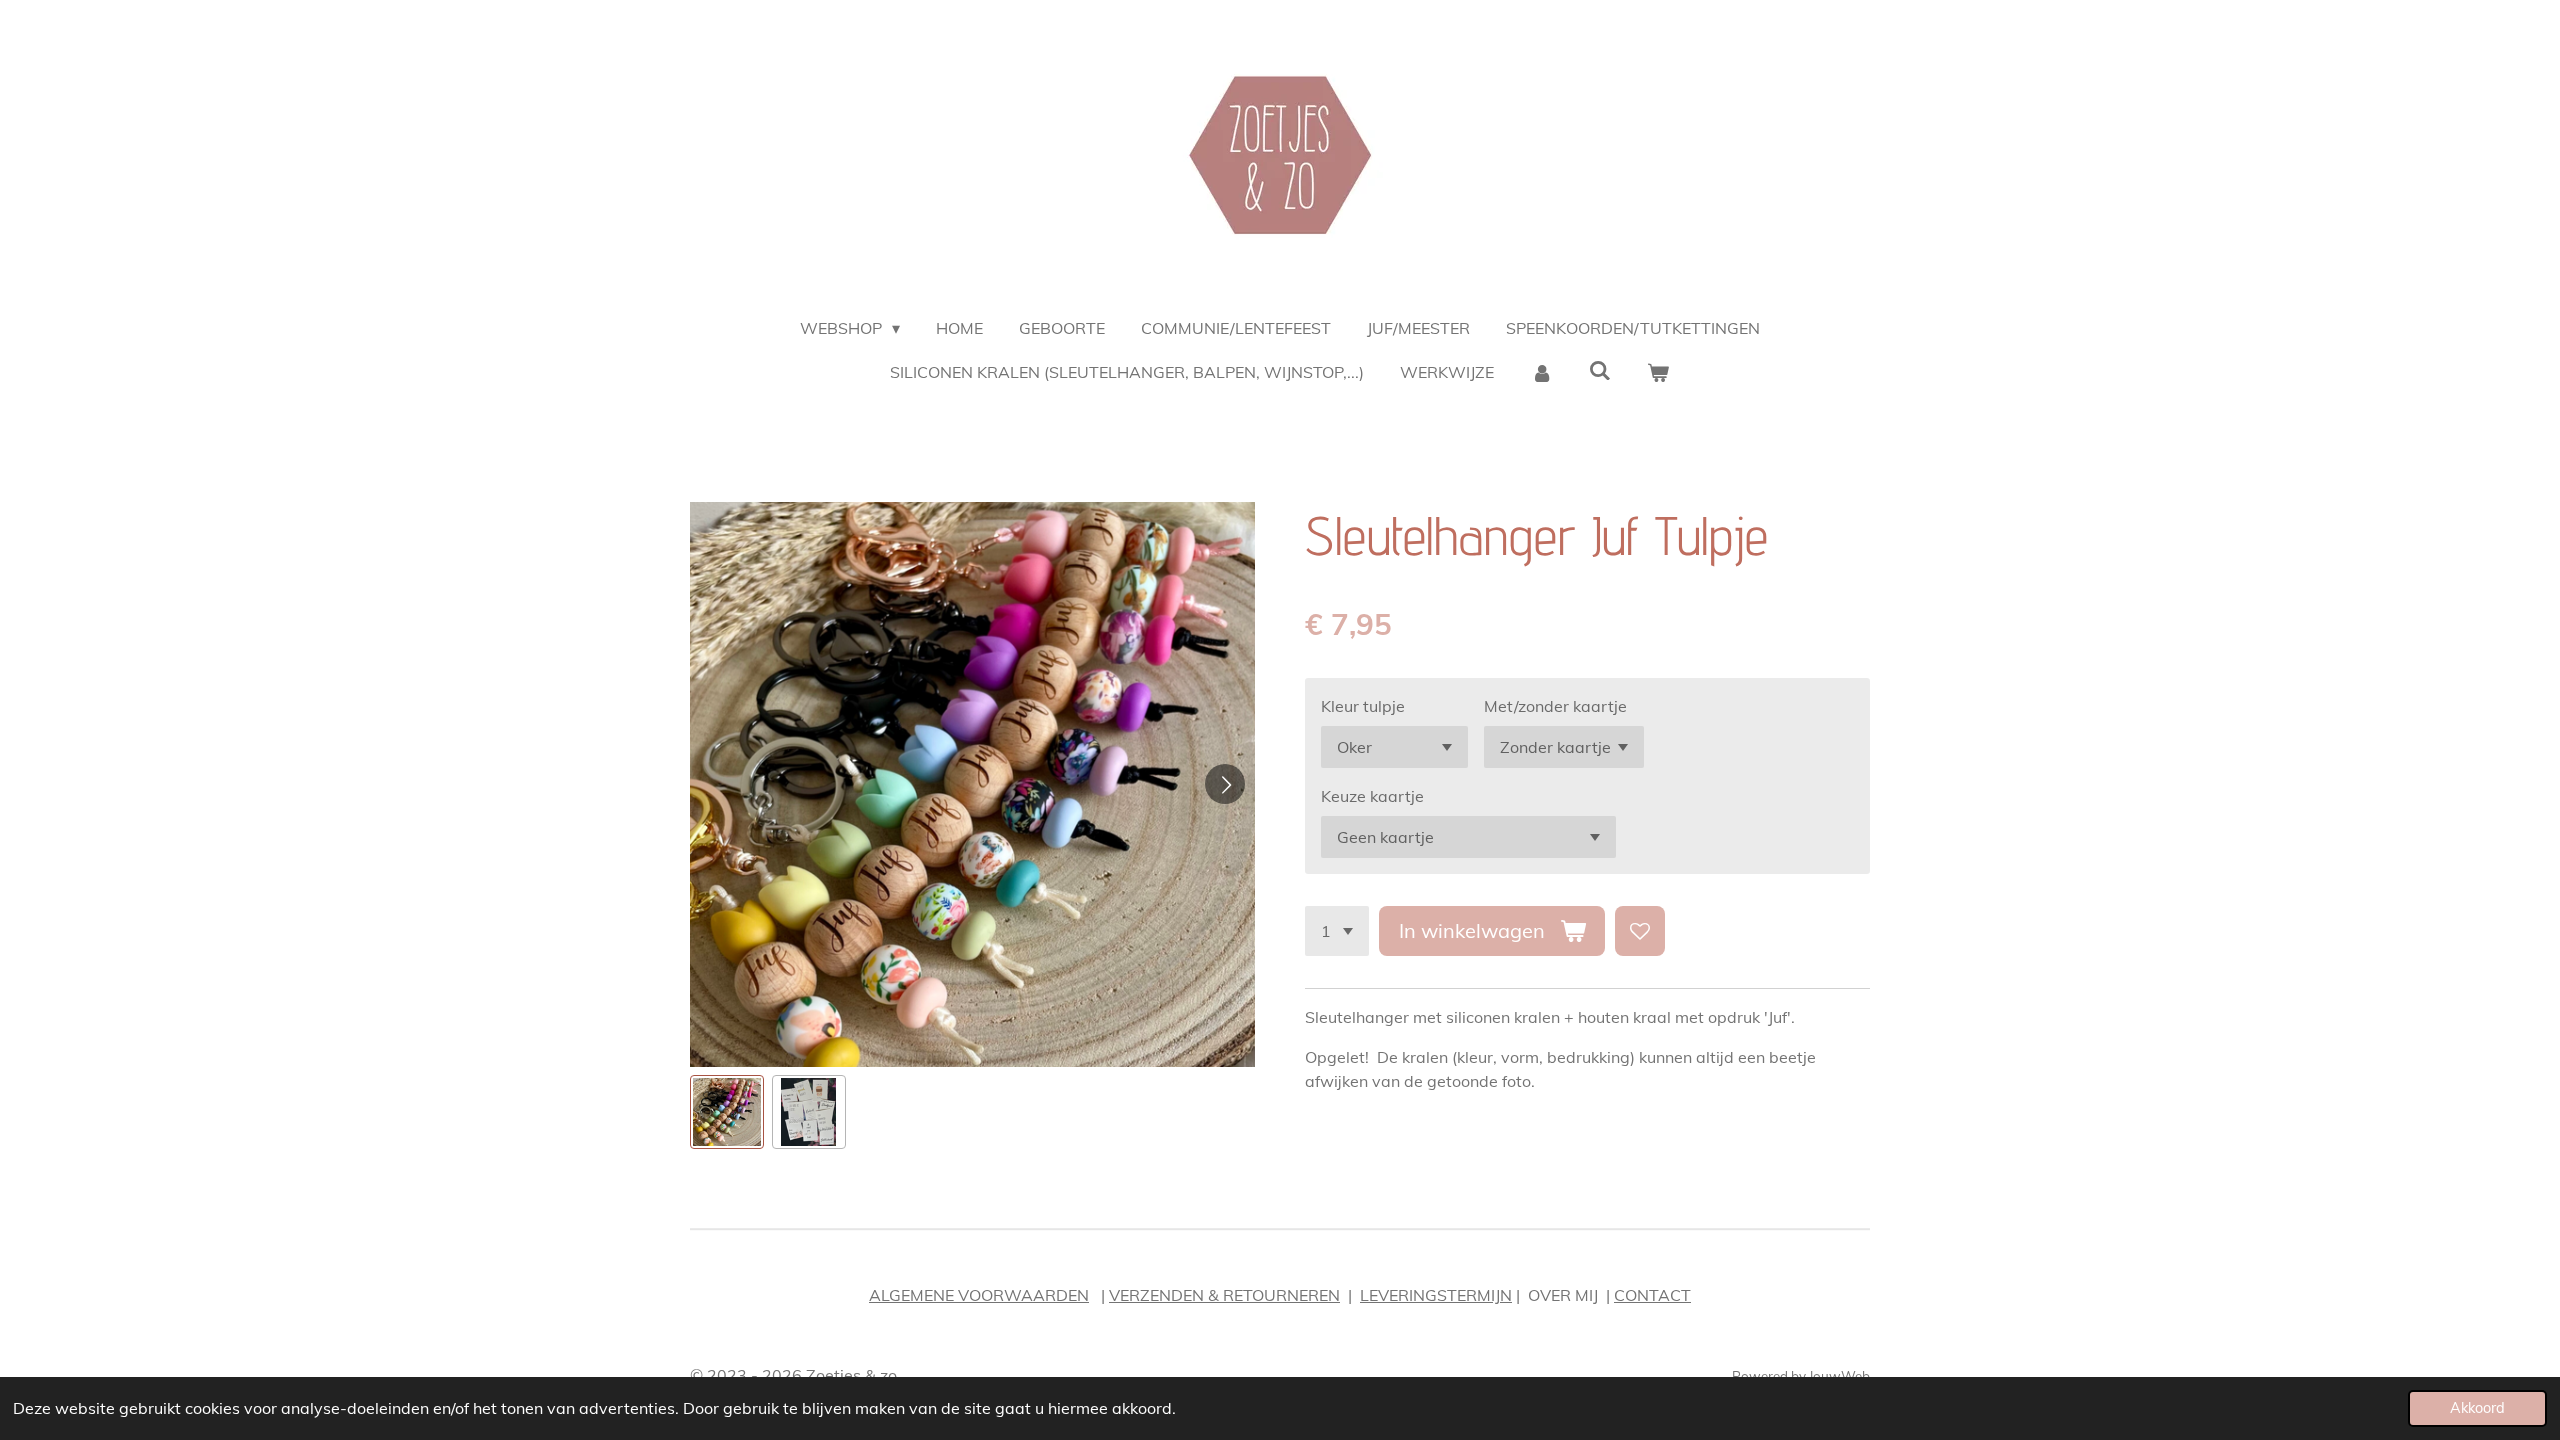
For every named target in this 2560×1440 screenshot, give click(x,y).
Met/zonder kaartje (1555, 706)
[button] (727, 1112)
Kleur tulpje (1363, 706)
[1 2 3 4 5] (1337, 931)
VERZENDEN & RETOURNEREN (1224, 1295)
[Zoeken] (1600, 370)
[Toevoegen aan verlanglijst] (1640, 931)
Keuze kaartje (1372, 796)
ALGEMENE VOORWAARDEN (979, 1295)
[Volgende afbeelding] (1225, 784)
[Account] (1541, 372)
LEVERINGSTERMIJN (1436, 1295)
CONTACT (1652, 1295)
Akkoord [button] (2477, 1408)
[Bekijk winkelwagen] (1658, 372)
